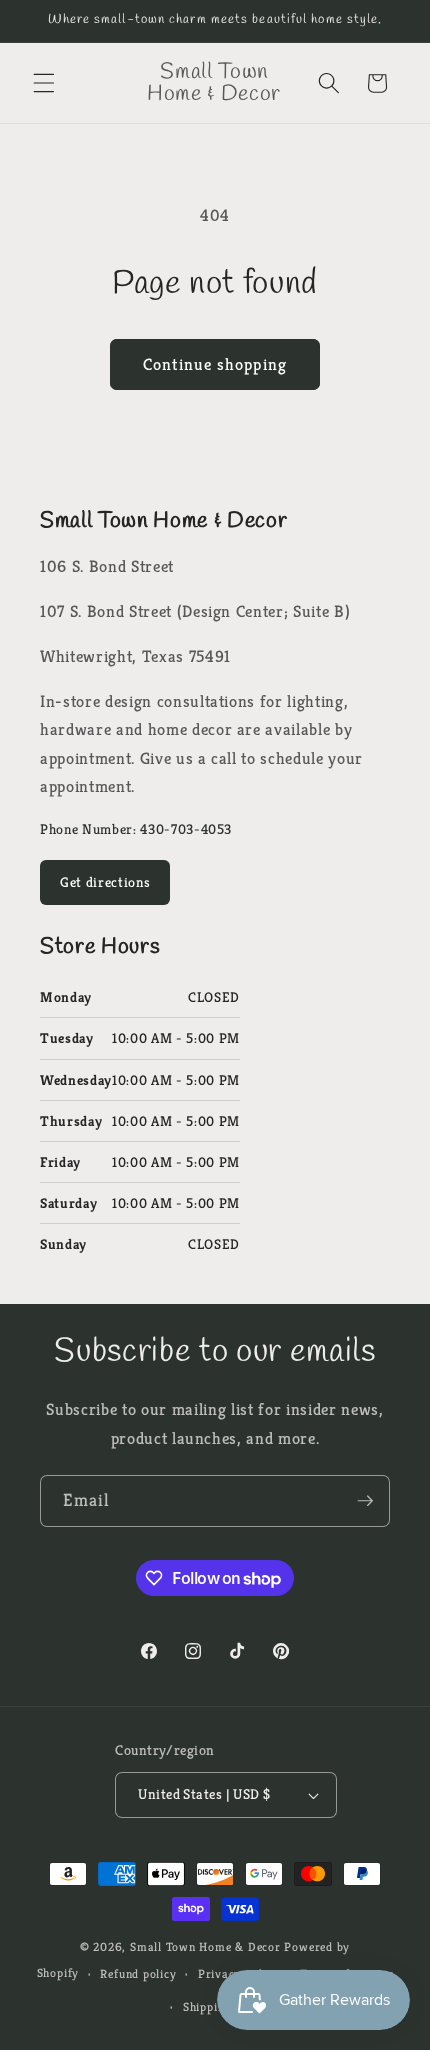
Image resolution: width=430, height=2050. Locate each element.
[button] (44, 83)
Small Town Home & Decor (205, 1946)
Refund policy (138, 1973)
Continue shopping (215, 364)
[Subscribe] (365, 1501)
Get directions (105, 882)
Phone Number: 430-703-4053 (136, 829)
